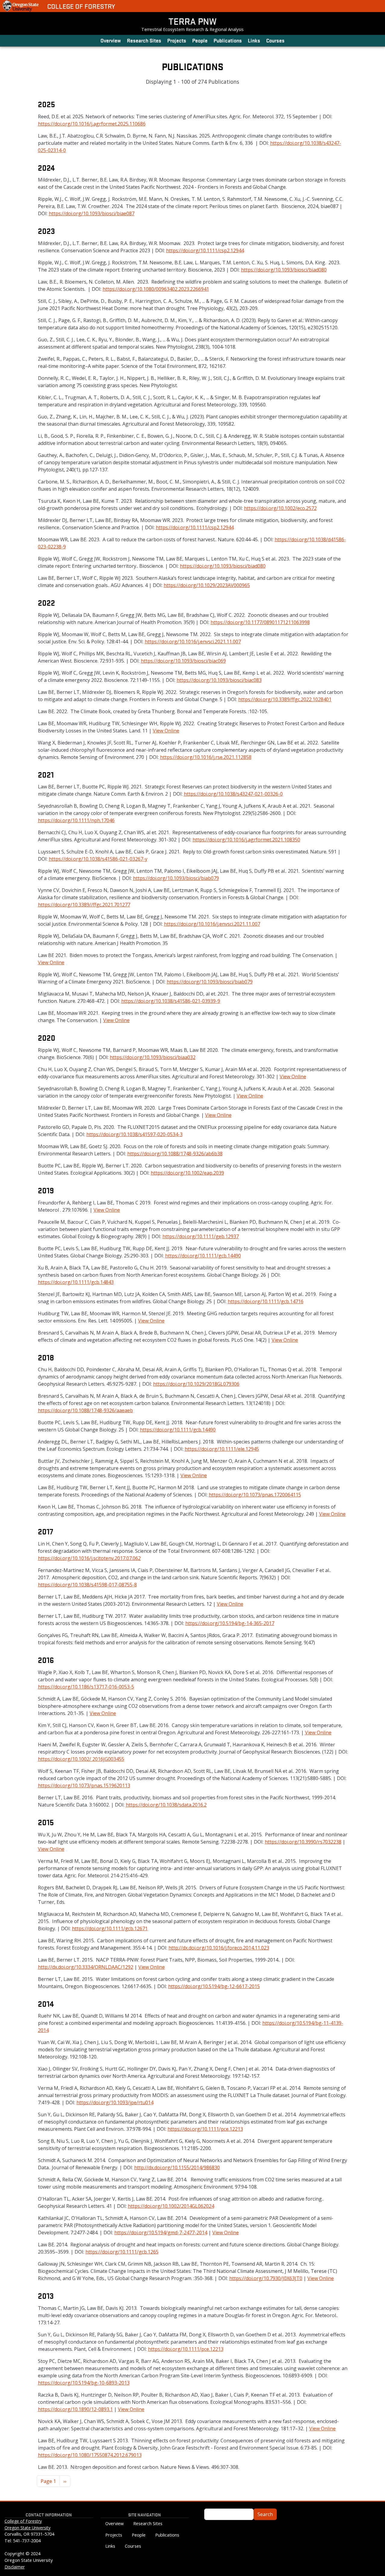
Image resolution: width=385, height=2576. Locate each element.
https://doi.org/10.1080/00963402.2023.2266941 (156, 289)
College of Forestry (81, 6)
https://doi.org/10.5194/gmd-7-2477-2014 (161, 2233)
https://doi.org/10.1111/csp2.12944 (205, 250)
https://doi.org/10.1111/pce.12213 (205, 2129)
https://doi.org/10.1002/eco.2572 (280, 508)
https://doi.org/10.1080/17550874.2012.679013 (90, 2455)
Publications (228, 40)
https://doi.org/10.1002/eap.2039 (187, 1173)
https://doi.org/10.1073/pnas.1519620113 (84, 1785)
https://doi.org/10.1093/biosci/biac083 (219, 680)
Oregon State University (28, 2528)
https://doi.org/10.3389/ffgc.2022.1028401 (285, 699)
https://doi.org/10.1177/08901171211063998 (260, 622)
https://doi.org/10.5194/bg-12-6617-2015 (214, 1986)
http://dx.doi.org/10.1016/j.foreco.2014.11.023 (219, 1948)
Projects (177, 40)
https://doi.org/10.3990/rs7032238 (303, 1842)
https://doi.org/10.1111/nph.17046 (76, 820)
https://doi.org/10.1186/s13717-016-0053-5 (86, 1687)
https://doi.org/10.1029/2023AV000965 (207, 585)
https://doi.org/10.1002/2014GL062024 (171, 2206)
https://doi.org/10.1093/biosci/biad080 (284, 270)
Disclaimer (15, 2567)
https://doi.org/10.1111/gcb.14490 (203, 1256)
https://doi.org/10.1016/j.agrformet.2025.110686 (92, 124)
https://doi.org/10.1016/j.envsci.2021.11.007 (193, 642)
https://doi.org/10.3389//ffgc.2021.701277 (84, 905)
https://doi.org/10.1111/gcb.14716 (266, 1301)
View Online (166, 731)
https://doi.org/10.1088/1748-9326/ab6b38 (175, 1154)
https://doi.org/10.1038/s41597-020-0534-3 (134, 1134)
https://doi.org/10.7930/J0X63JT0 (266, 2278)
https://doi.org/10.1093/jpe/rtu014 (115, 2102)
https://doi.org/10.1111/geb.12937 (201, 1236)
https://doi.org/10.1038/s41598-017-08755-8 (87, 1585)
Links (254, 40)
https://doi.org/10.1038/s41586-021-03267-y (98, 859)
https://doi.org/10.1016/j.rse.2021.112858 (206, 757)
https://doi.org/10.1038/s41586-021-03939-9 (171, 1001)
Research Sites (144, 40)
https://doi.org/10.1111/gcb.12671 (110, 1928)
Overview (111, 40)
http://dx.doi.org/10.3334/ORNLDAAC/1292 (86, 1967)
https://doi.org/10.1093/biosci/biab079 (176, 878)
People (200, 40)
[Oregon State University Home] (21, 6)
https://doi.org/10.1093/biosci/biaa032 (153, 1057)
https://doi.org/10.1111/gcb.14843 (76, 1282)
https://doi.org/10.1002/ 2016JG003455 (81, 1759)
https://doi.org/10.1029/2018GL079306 (196, 1384)
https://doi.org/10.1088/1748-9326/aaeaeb (85, 1410)
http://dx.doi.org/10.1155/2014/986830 (177, 2167)
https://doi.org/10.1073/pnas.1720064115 (255, 1495)
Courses (275, 40)
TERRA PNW (192, 21)
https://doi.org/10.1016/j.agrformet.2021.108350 (246, 840)
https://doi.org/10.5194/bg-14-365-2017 (230, 1623)
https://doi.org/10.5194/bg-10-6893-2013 (84, 2383)
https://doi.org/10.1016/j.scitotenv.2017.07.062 (89, 1558)
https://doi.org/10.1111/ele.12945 (222, 1449)
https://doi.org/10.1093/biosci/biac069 (183, 661)
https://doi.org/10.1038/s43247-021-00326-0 (233, 794)
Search (265, 2514)
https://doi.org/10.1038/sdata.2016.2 (166, 1805)
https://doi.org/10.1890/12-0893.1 (75, 2409)
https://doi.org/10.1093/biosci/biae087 (92, 213)
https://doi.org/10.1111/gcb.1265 (122, 2252)
